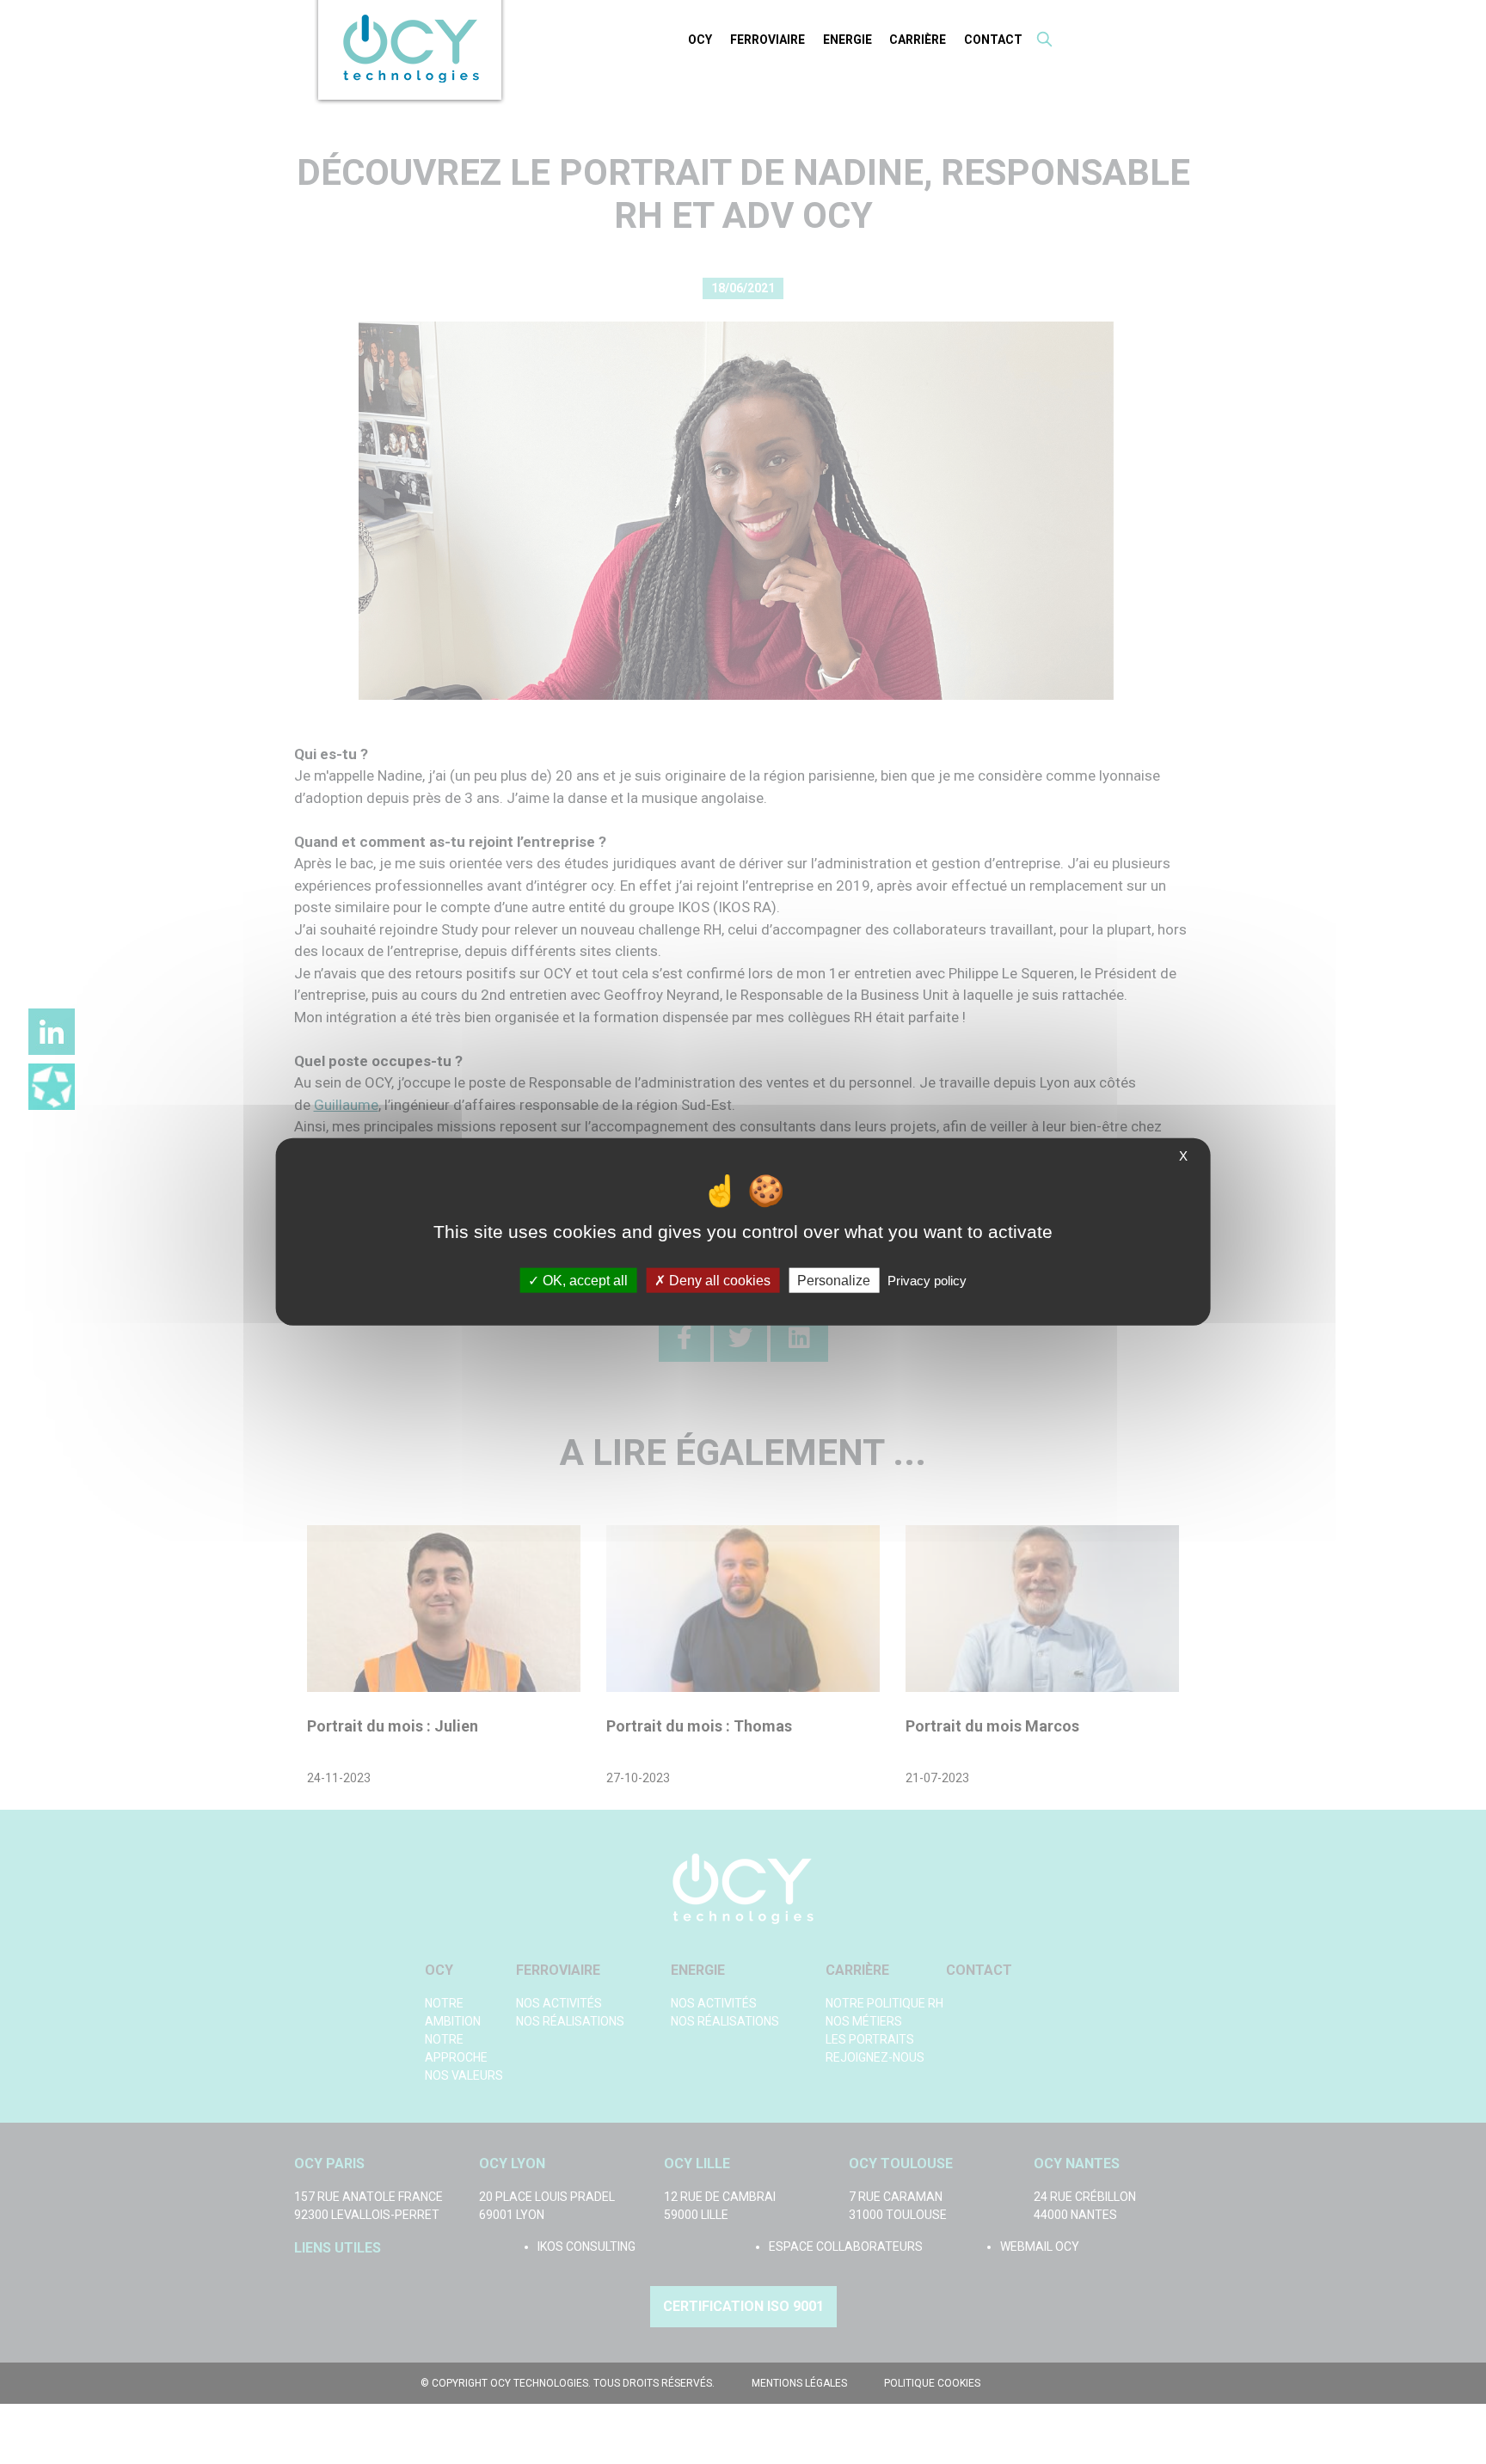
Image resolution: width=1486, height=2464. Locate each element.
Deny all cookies (718, 1281)
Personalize (834, 1281)
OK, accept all (583, 1281)
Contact (993, 40)
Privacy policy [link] (927, 1281)
